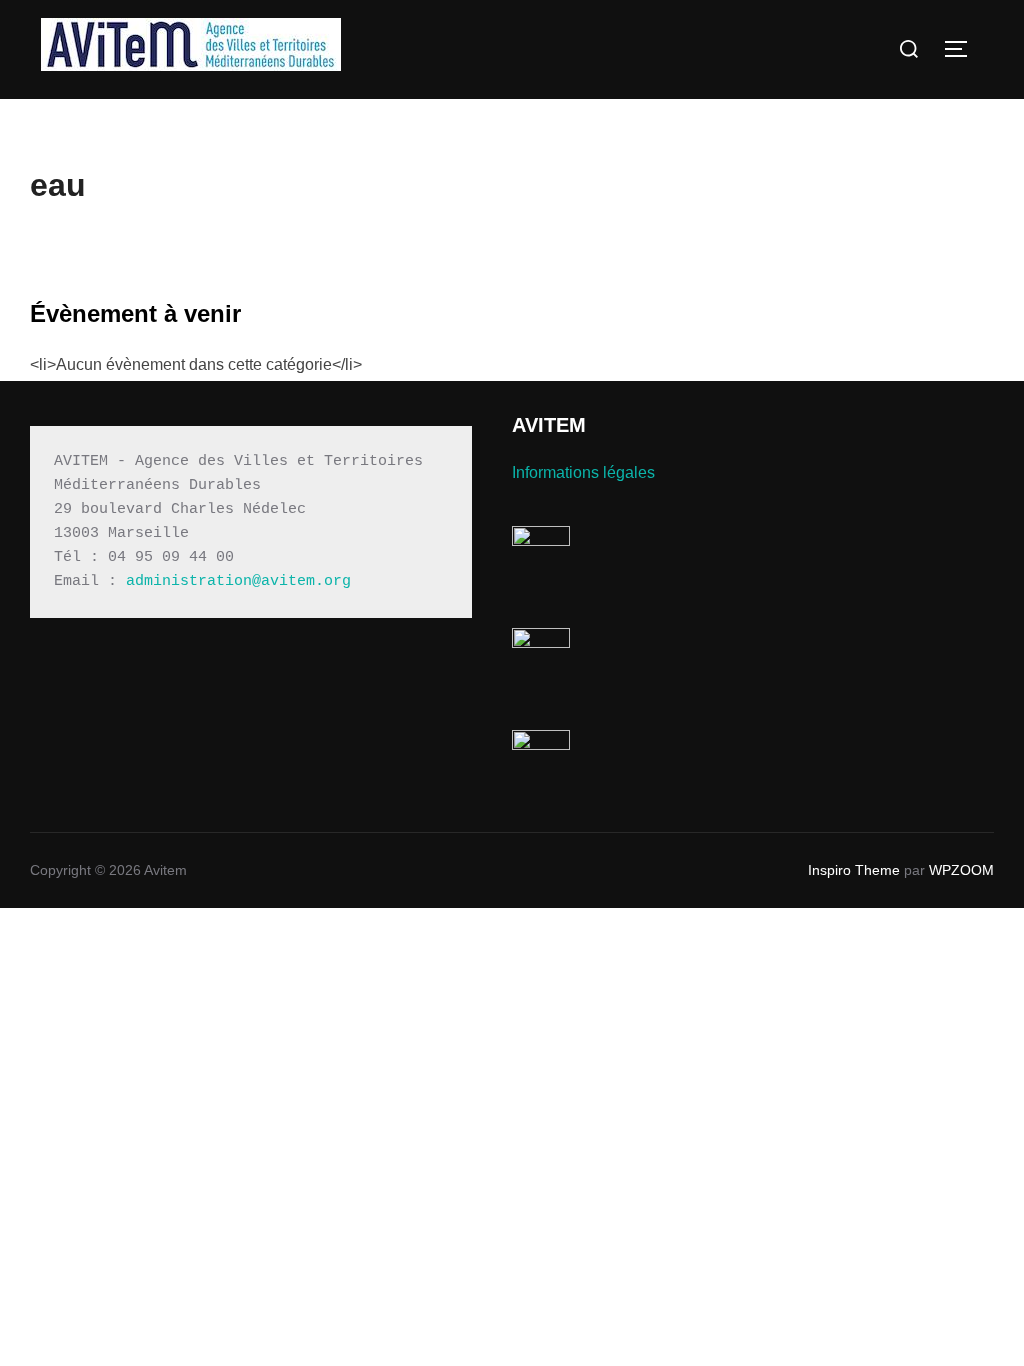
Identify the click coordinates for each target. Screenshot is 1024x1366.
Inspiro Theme (854, 870)
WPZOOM (961, 870)
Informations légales (583, 472)
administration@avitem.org (238, 581)
